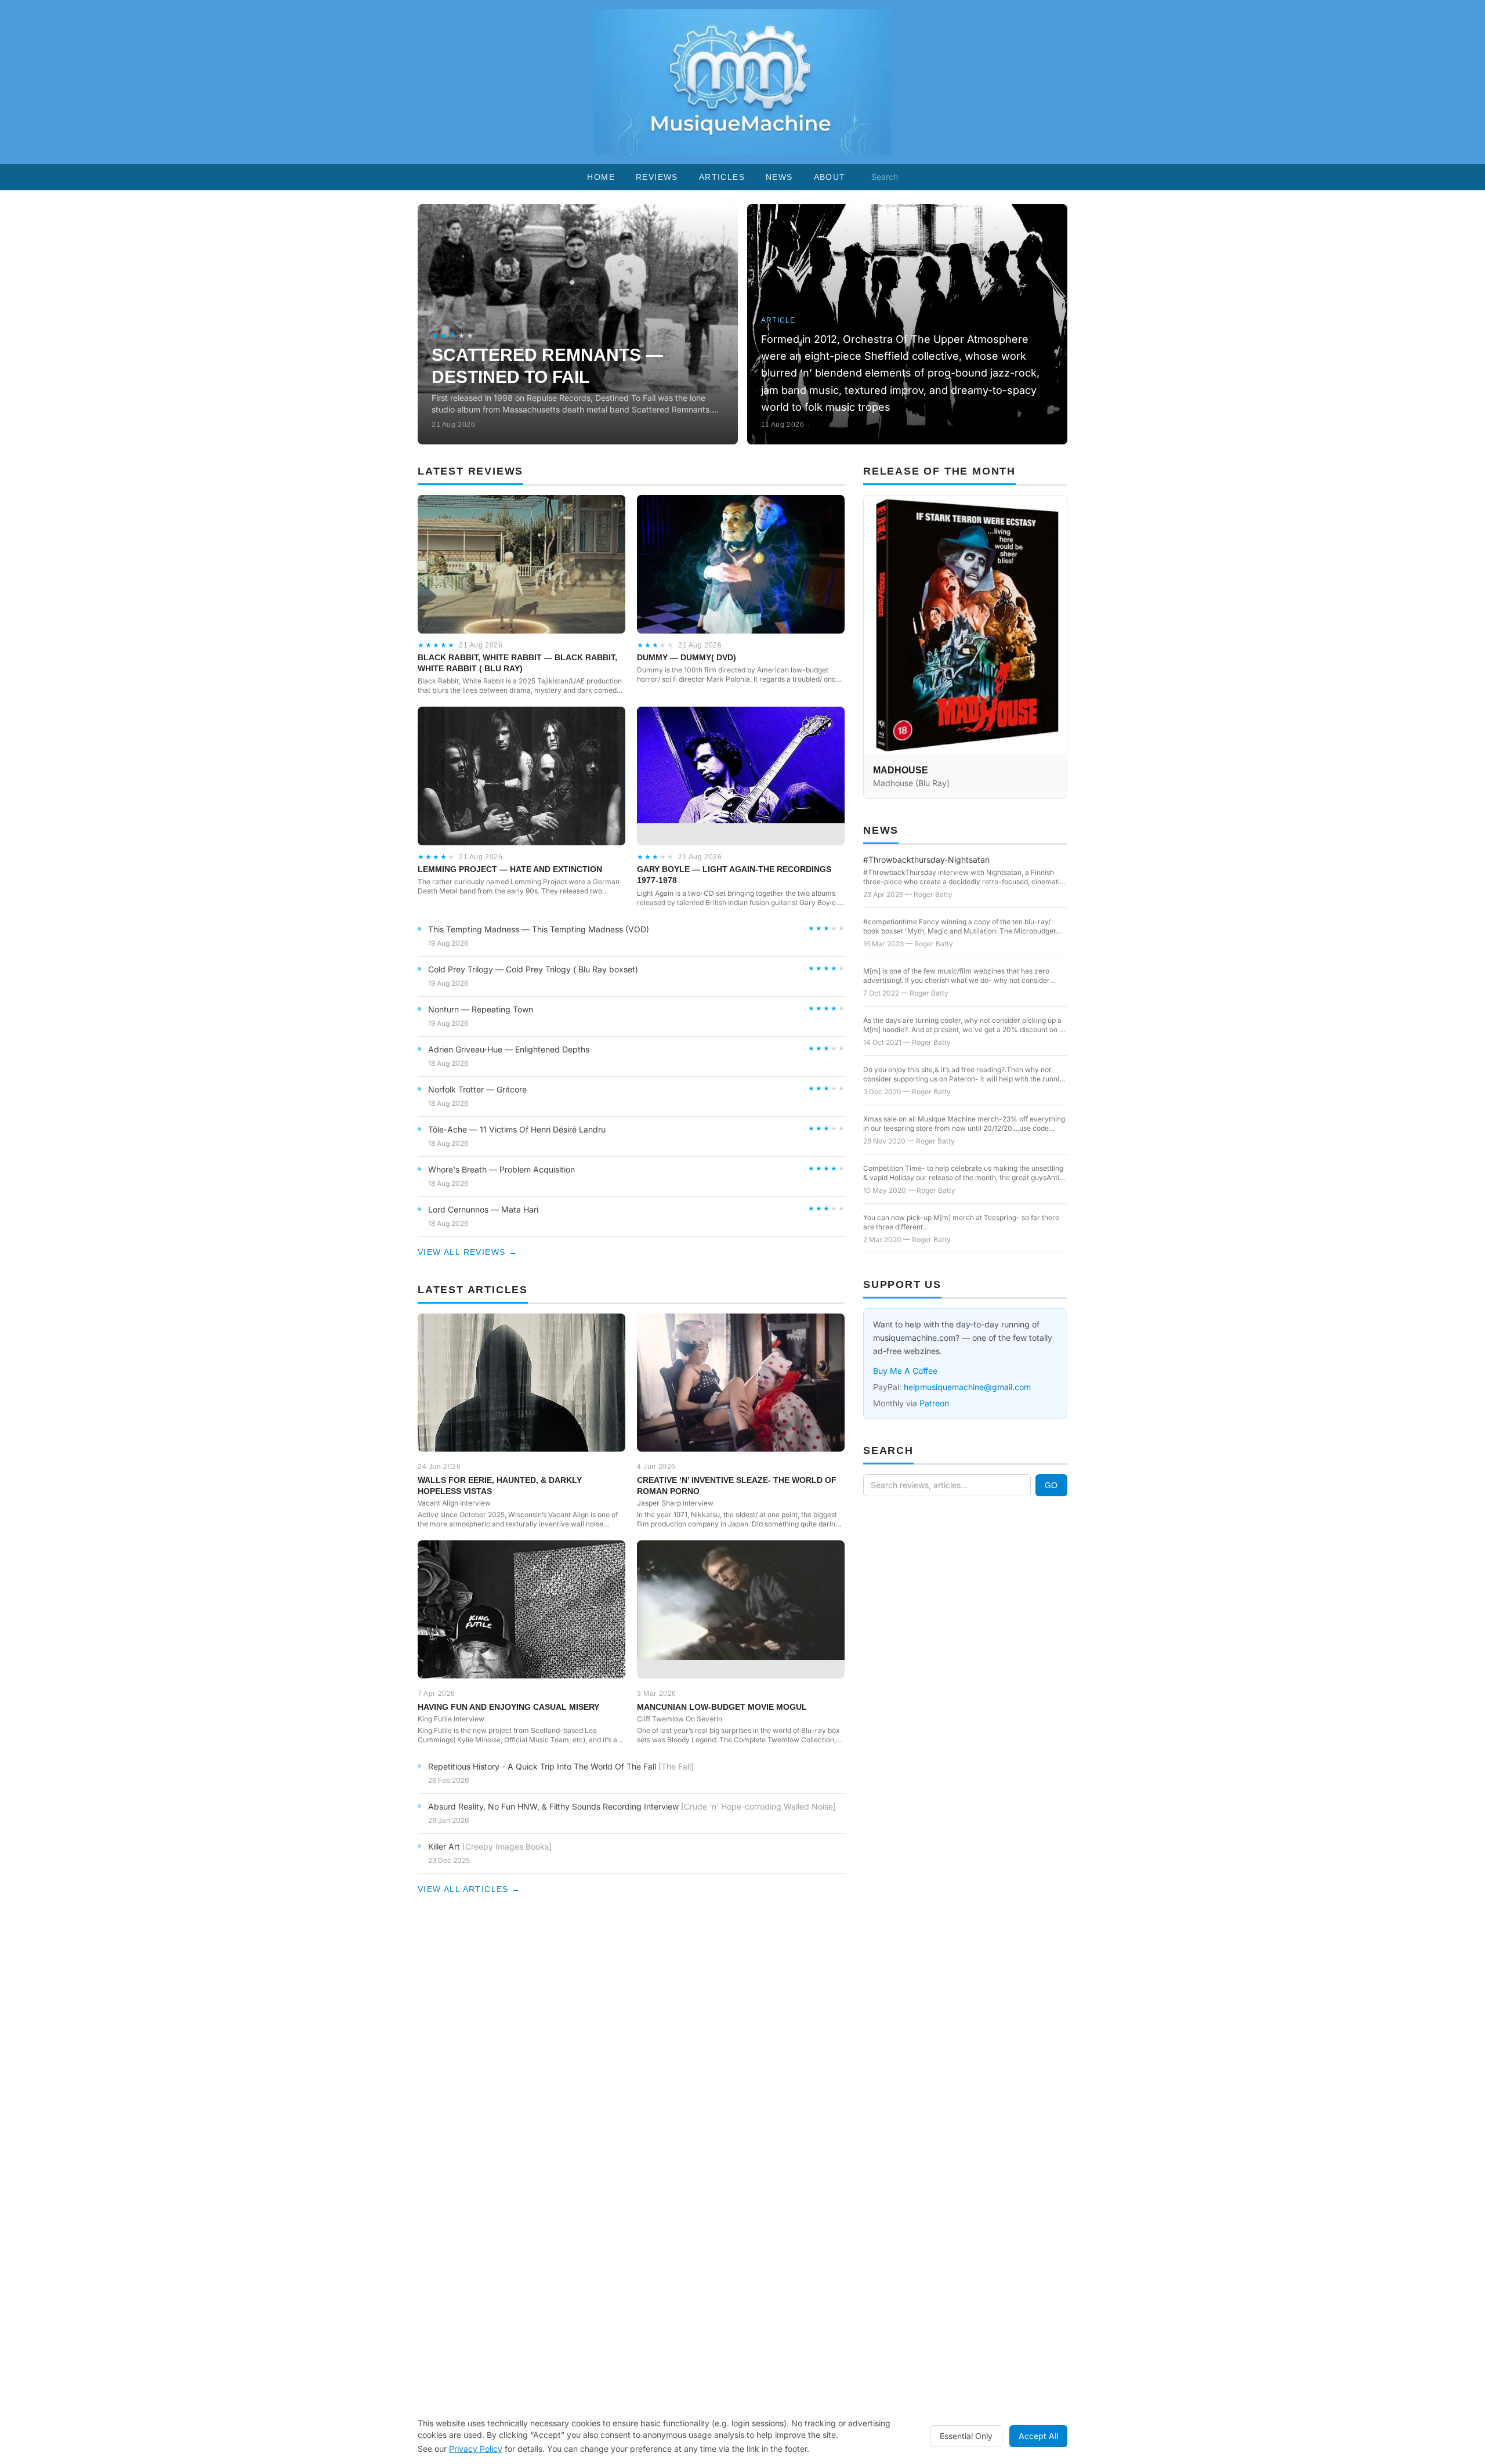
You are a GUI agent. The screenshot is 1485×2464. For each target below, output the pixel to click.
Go (1051, 1485)
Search (885, 177)
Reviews (657, 177)
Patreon (934, 1403)
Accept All (1038, 2436)
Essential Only (966, 2436)
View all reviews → (468, 1252)
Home (601, 177)
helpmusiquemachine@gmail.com (967, 1387)
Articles (722, 177)
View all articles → (469, 1889)
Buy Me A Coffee (905, 1371)
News (779, 177)
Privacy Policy (476, 2449)
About (830, 177)
